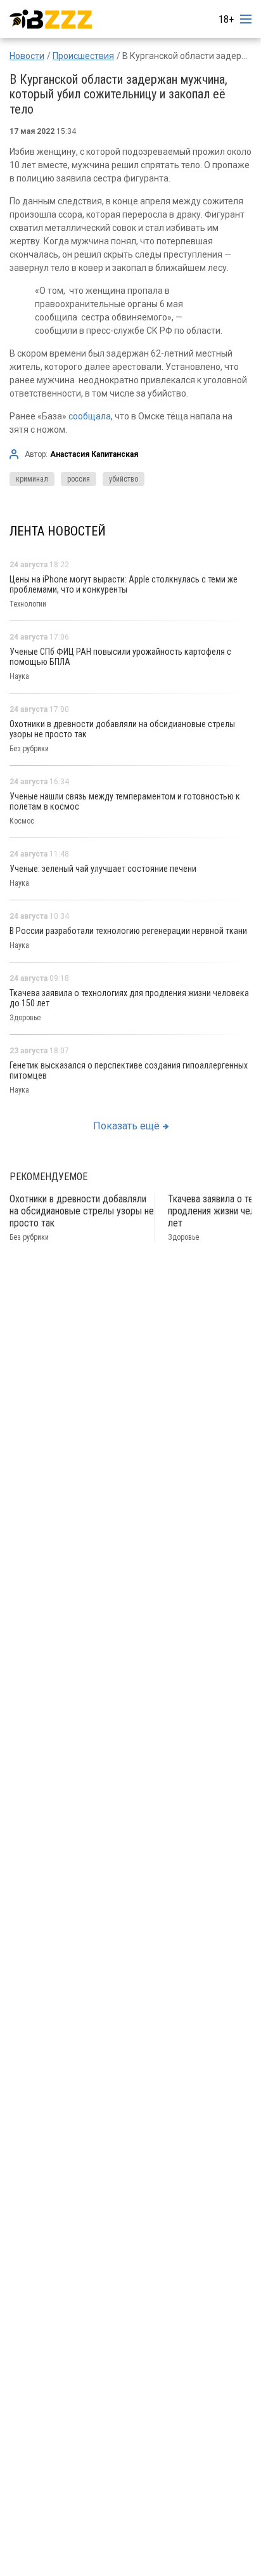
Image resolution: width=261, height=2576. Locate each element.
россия (79, 479)
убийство (124, 479)
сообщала (90, 416)
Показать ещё (126, 1126)
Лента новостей (58, 531)
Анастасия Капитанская (94, 454)
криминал (32, 479)
